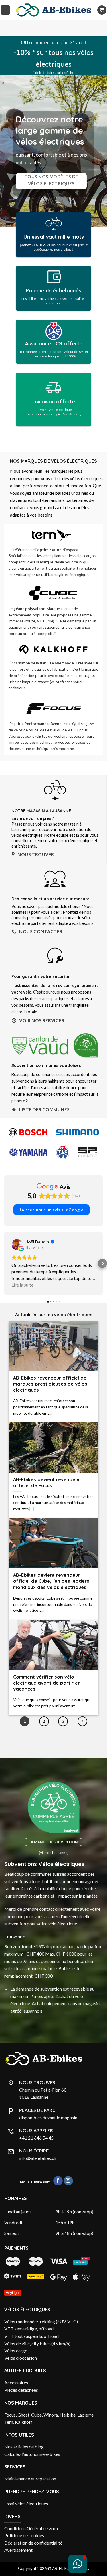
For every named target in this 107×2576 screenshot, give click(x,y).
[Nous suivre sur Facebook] (58, 2130)
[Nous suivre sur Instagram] (68, 2130)
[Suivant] (82, 1671)
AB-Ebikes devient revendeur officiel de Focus (47, 1432)
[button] (5, 10)
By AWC (81, 2518)
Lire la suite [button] (22, 1234)
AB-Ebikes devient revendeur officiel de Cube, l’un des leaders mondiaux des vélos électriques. (51, 1530)
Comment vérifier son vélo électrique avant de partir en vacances (47, 1632)
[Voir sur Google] (17, 1194)
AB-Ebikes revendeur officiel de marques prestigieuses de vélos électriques (50, 1333)
